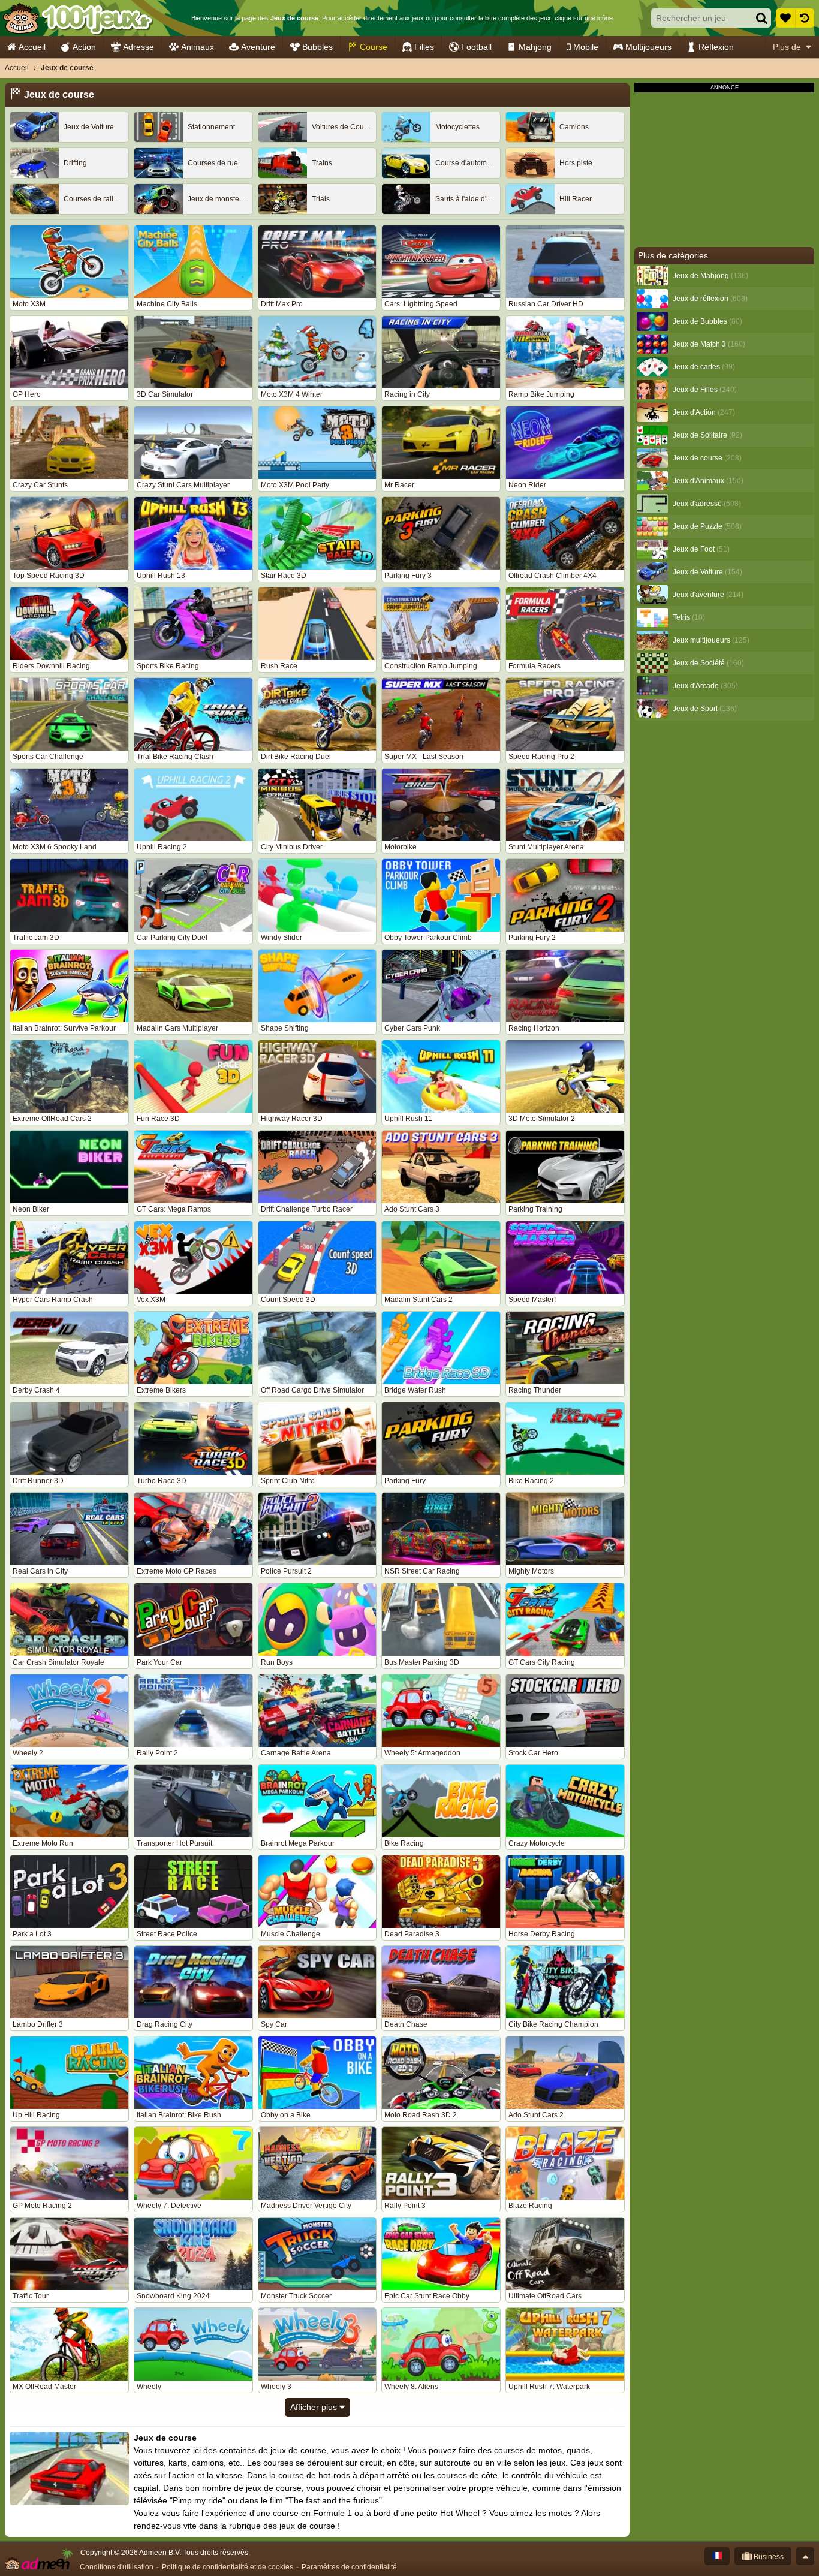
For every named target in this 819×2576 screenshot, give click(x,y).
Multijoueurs (648, 47)
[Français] (717, 2556)
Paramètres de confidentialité (349, 2567)
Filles (424, 47)
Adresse (138, 47)
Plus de (787, 47)
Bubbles (317, 47)
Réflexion (716, 47)
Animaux (198, 47)
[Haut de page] (805, 2556)
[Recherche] (761, 18)
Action (84, 47)
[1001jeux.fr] (77, 18)
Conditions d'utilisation (117, 2567)
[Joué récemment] (805, 18)
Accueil (32, 47)
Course (374, 47)
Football (476, 47)
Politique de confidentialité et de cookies (228, 2567)
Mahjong (535, 47)
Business (768, 2557)
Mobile (586, 47)
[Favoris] (785, 18)
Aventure (258, 47)
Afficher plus (315, 2407)
